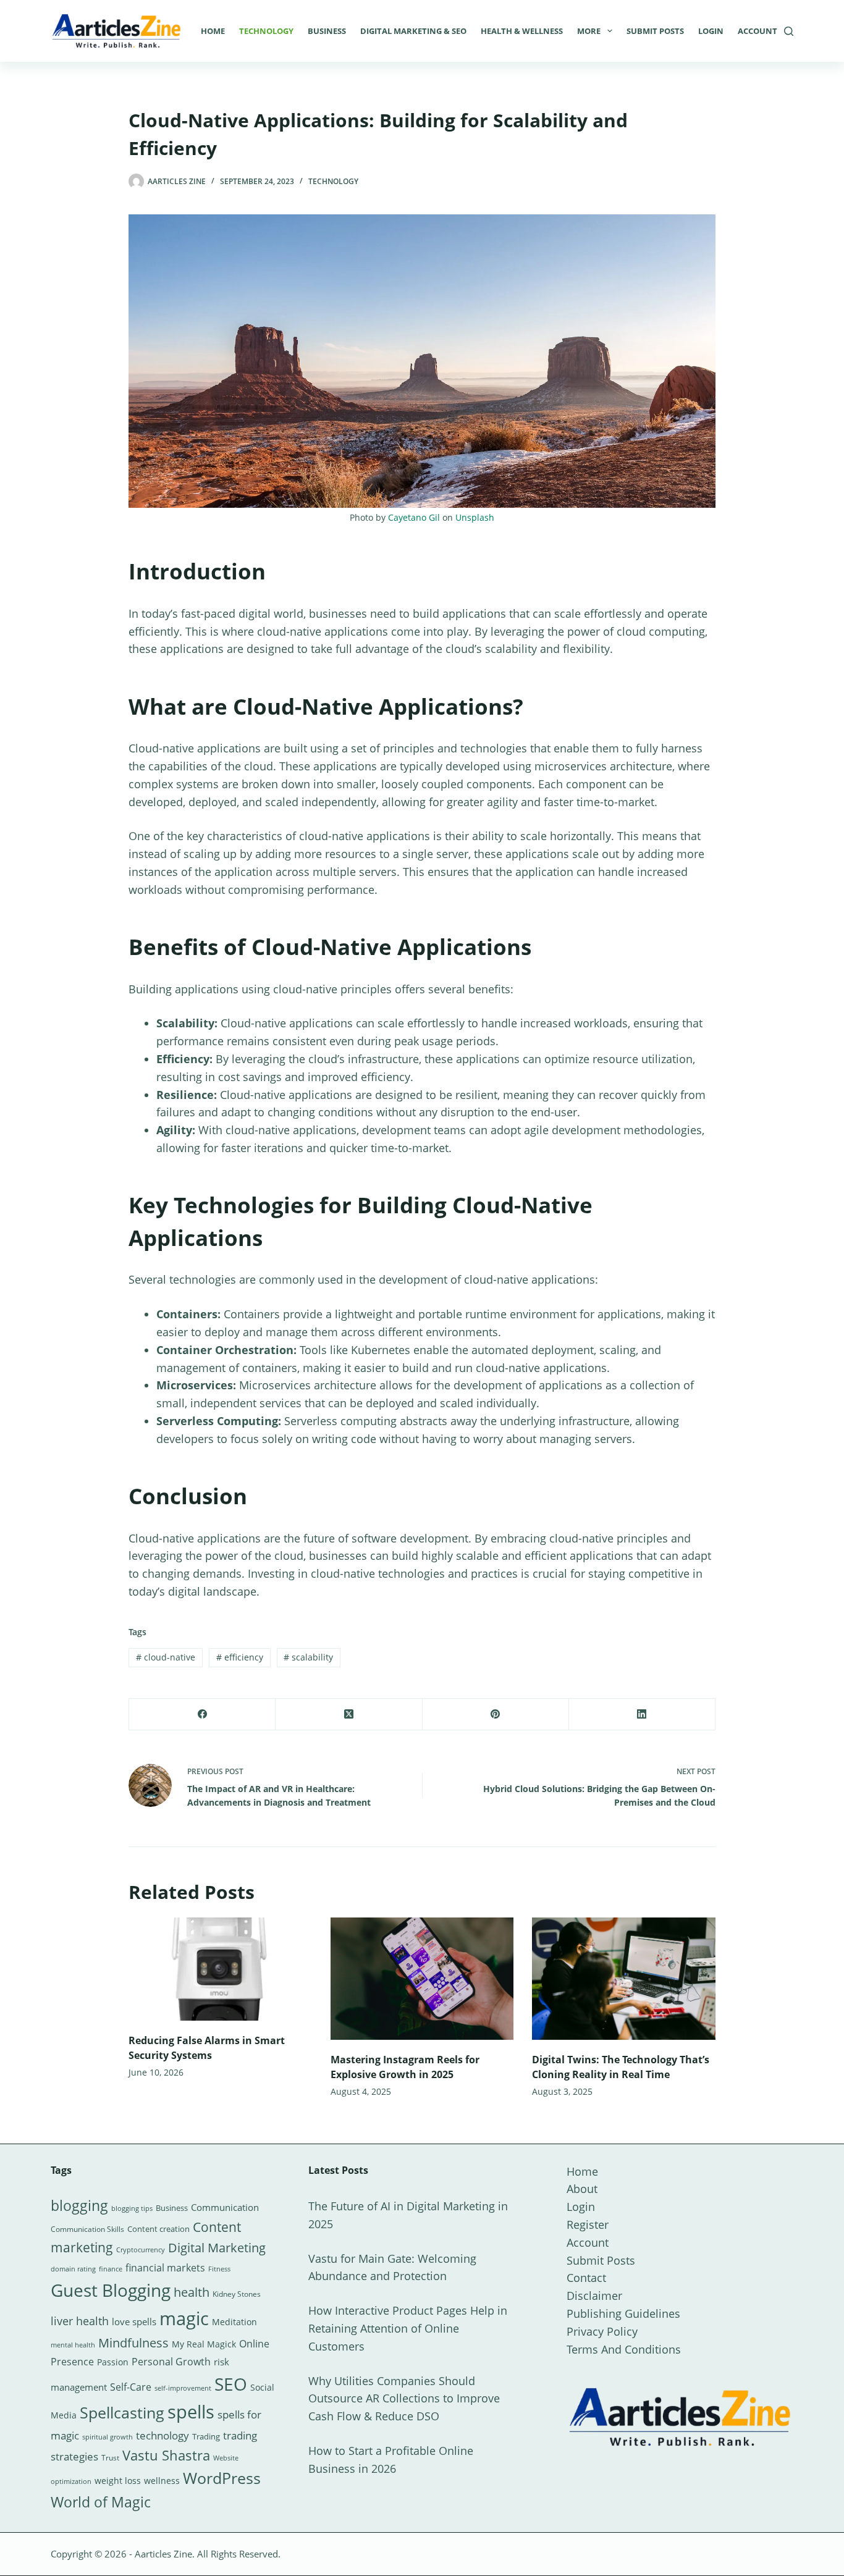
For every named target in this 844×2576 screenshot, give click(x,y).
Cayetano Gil (414, 517)
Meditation (234, 2322)
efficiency (240, 1657)
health (192, 2292)
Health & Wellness (522, 31)
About (582, 2189)
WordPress (222, 2478)
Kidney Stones (237, 2294)
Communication (225, 2207)
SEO (231, 2384)
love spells (134, 2322)
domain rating (73, 2269)
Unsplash (475, 517)
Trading (206, 2436)
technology (162, 2435)
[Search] (789, 31)
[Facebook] (202, 1715)
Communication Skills (87, 2229)
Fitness (219, 2269)
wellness (162, 2481)
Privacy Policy (602, 2331)
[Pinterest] (496, 1715)
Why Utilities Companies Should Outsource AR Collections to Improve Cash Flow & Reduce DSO (404, 2399)
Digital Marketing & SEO (413, 31)
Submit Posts (655, 31)
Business (327, 31)
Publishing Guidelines (623, 2313)
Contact (586, 2278)
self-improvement (183, 2388)
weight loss (118, 2481)
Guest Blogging (111, 2290)
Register (588, 2225)
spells (191, 2412)
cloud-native (166, 1657)
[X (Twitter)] (349, 1715)
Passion (113, 2362)
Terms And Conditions (624, 2349)
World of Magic (101, 2502)
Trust (110, 2458)
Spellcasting (122, 2412)
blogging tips (132, 2208)
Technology (266, 31)
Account (757, 31)
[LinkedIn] (642, 1715)
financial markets (165, 2268)
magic (184, 2318)
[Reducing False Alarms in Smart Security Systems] (220, 1969)
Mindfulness (133, 2343)
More (589, 31)
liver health (80, 2321)
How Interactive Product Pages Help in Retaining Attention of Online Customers (408, 2328)
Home (213, 31)
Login (711, 31)
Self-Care (131, 2387)
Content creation (158, 2229)
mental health (73, 2345)
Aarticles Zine (163, 2554)
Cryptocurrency (141, 2250)
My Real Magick (204, 2344)
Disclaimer (594, 2296)
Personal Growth (171, 2362)
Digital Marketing (217, 2248)
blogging (79, 2205)
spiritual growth (108, 2437)
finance (111, 2269)
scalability (308, 1657)
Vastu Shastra (166, 2455)
